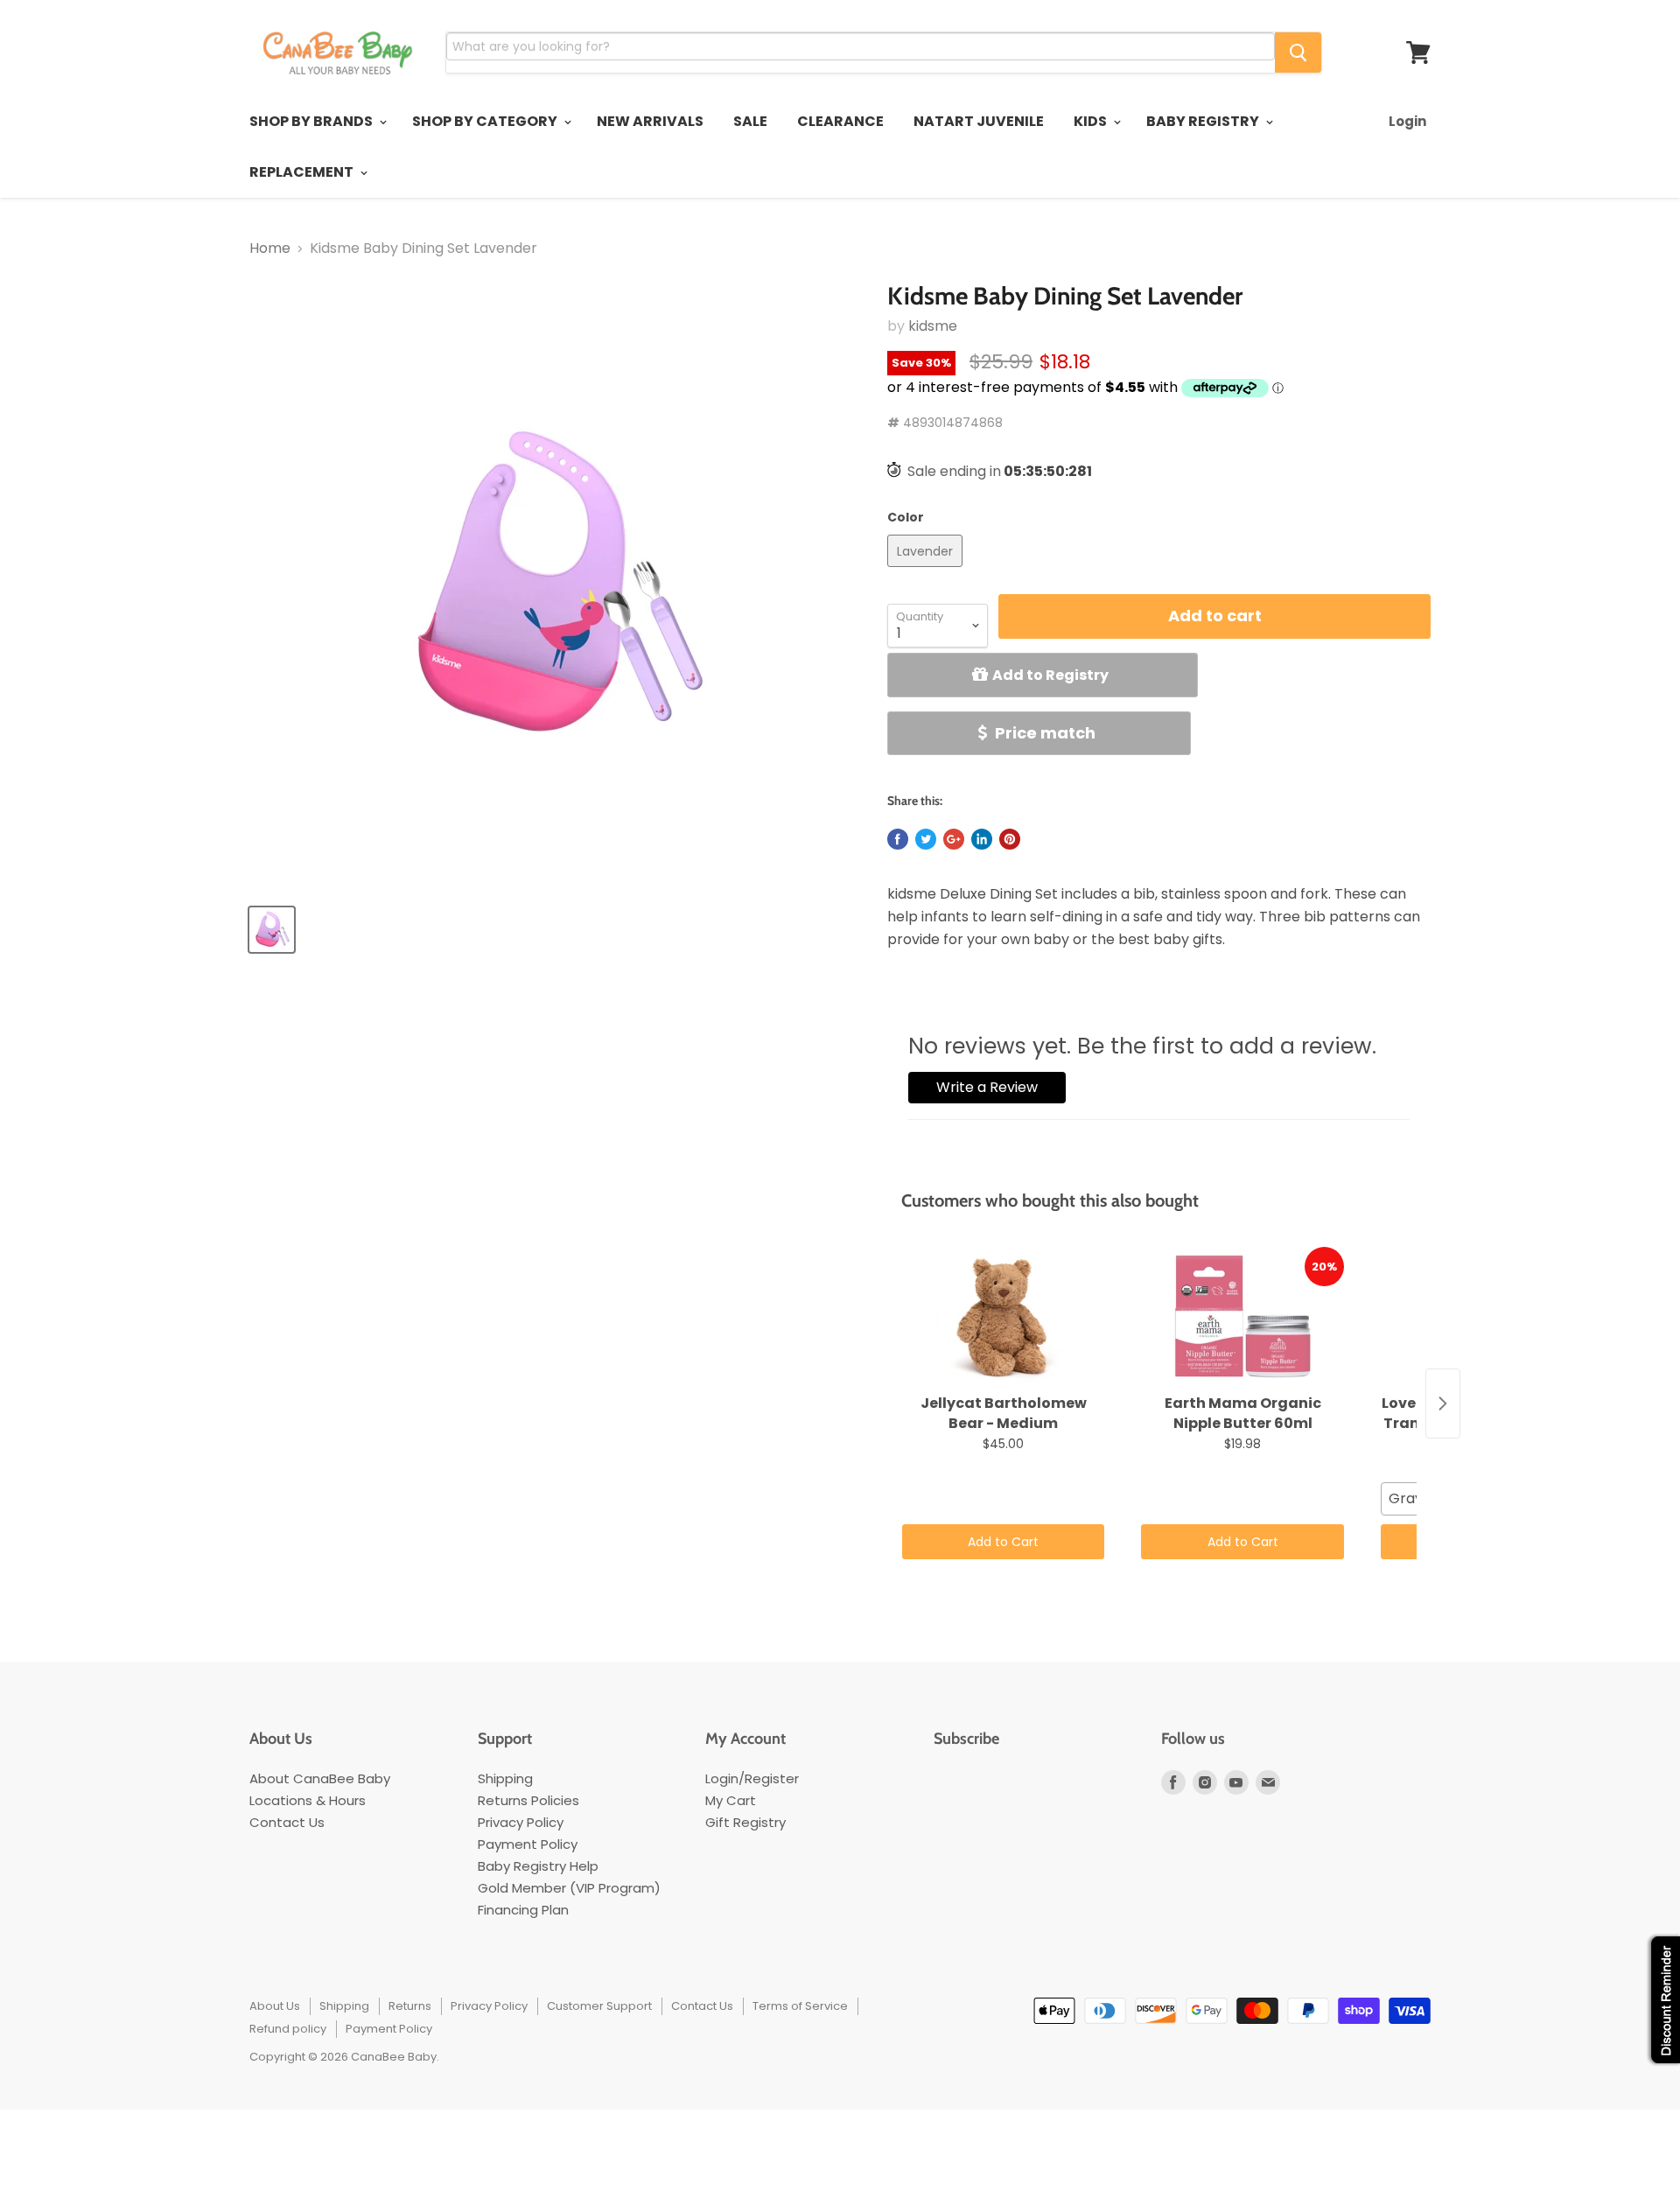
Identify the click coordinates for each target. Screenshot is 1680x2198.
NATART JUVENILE (979, 121)
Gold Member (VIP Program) (569, 1888)
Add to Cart (1003, 1542)
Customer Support (599, 2006)
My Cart (731, 1800)
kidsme (933, 326)
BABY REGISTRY (1204, 121)
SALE (750, 121)
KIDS (1092, 121)
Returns (410, 2006)
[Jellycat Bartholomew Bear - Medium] (1003, 1317)
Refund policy (288, 2029)
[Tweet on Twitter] (926, 839)
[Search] (1298, 52)
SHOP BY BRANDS (312, 121)
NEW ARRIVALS (650, 121)
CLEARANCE (840, 121)
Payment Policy (528, 1844)
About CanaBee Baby (320, 1778)
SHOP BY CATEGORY (486, 121)
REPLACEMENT (303, 172)
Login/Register (752, 1778)
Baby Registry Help (538, 1866)
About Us (275, 2006)
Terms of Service (800, 2006)
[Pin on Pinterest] (1010, 839)
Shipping (505, 1778)
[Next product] (1443, 1403)
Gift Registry (745, 1822)
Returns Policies (528, 1800)
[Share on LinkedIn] (982, 839)
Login (1407, 121)
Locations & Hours (308, 1800)
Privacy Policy (521, 1822)
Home (270, 248)
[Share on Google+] (954, 839)
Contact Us (287, 1822)
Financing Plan (523, 1910)
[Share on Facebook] (898, 839)
